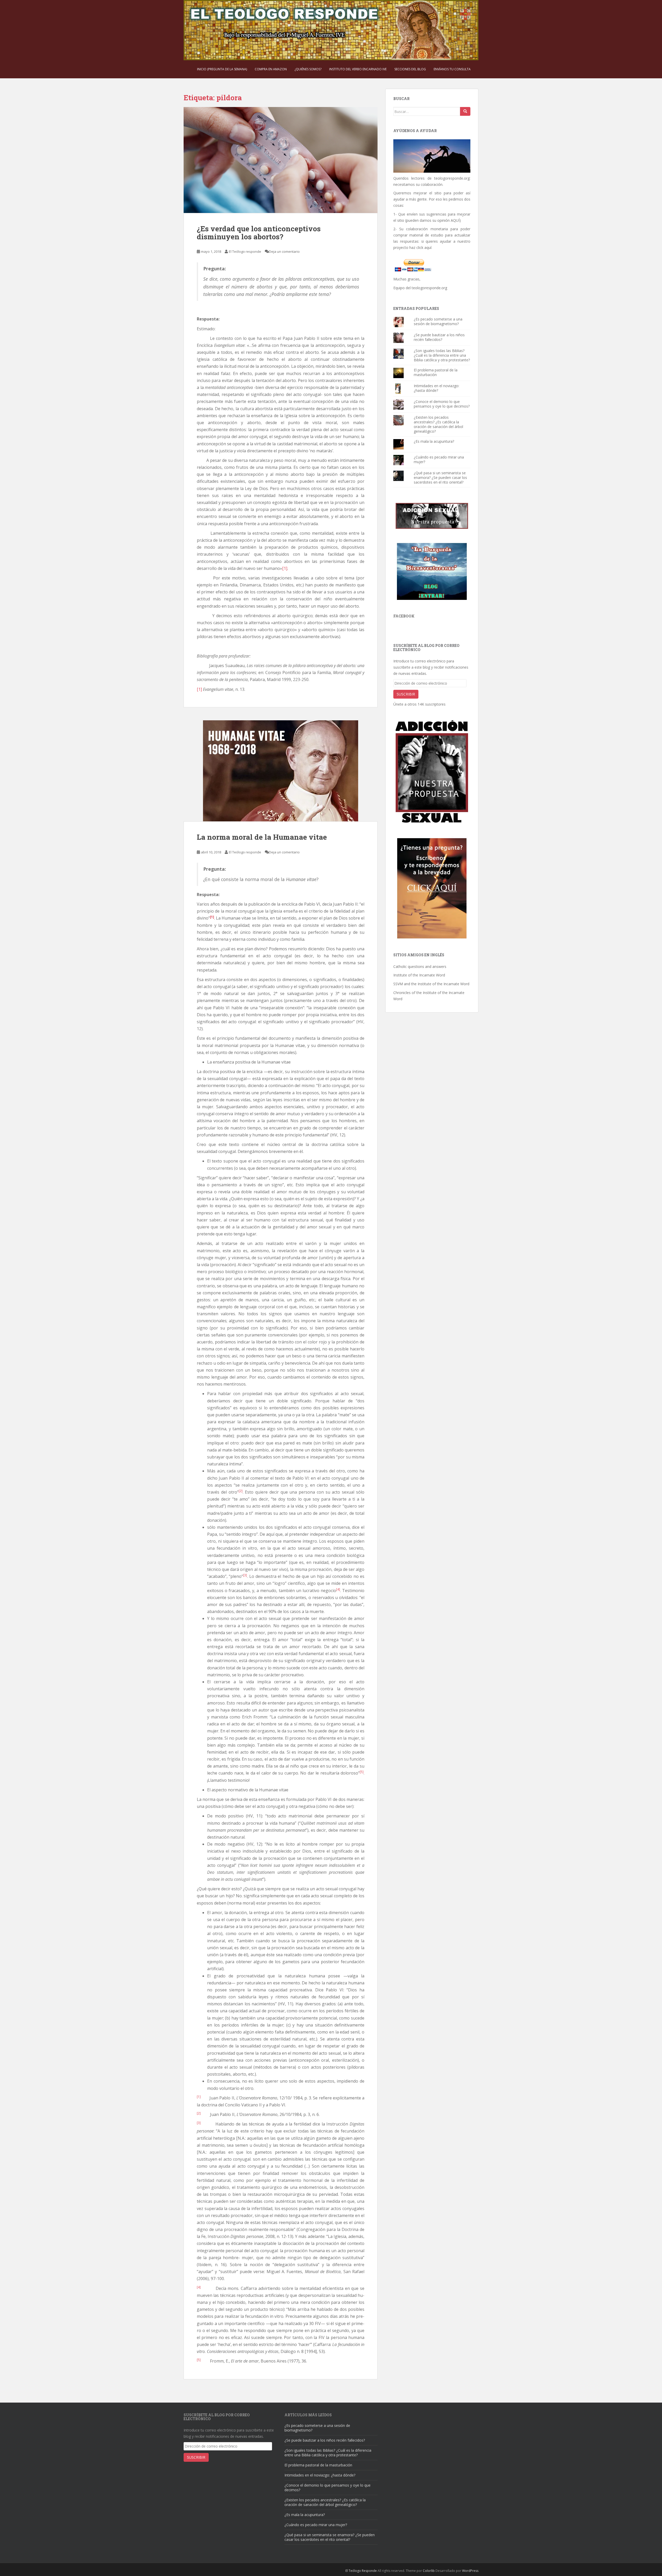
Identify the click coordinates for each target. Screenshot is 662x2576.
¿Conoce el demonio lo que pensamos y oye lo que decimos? (442, 404)
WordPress (470, 2571)
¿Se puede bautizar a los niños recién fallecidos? (439, 337)
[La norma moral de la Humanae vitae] (281, 771)
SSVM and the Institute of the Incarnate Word (431, 984)
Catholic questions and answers (420, 966)
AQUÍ (455, 220)
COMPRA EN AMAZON (271, 69)
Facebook (404, 616)
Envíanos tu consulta (452, 69)
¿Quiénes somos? (308, 69)
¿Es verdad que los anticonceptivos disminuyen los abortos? (259, 233)
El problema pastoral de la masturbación (436, 372)
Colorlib (429, 2571)
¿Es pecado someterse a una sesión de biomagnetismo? (438, 321)
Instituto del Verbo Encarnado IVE (358, 69)
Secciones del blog (410, 69)
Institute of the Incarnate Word (419, 975)
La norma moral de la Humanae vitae (262, 837)
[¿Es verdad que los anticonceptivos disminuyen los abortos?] (281, 160)
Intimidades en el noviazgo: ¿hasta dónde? (437, 388)
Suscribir (406, 694)
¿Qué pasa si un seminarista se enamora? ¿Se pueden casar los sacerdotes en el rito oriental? (440, 477)
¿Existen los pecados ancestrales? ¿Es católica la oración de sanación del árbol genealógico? (438, 424)
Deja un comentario (284, 251)
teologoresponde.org (452, 178)
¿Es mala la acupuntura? (434, 441)
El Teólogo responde (245, 251)
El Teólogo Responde (361, 2571)
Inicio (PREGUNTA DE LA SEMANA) (222, 69)
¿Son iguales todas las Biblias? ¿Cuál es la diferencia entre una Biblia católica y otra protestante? (442, 355)
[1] (285, 568)
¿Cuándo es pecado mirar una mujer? (439, 459)
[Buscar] (465, 111)
